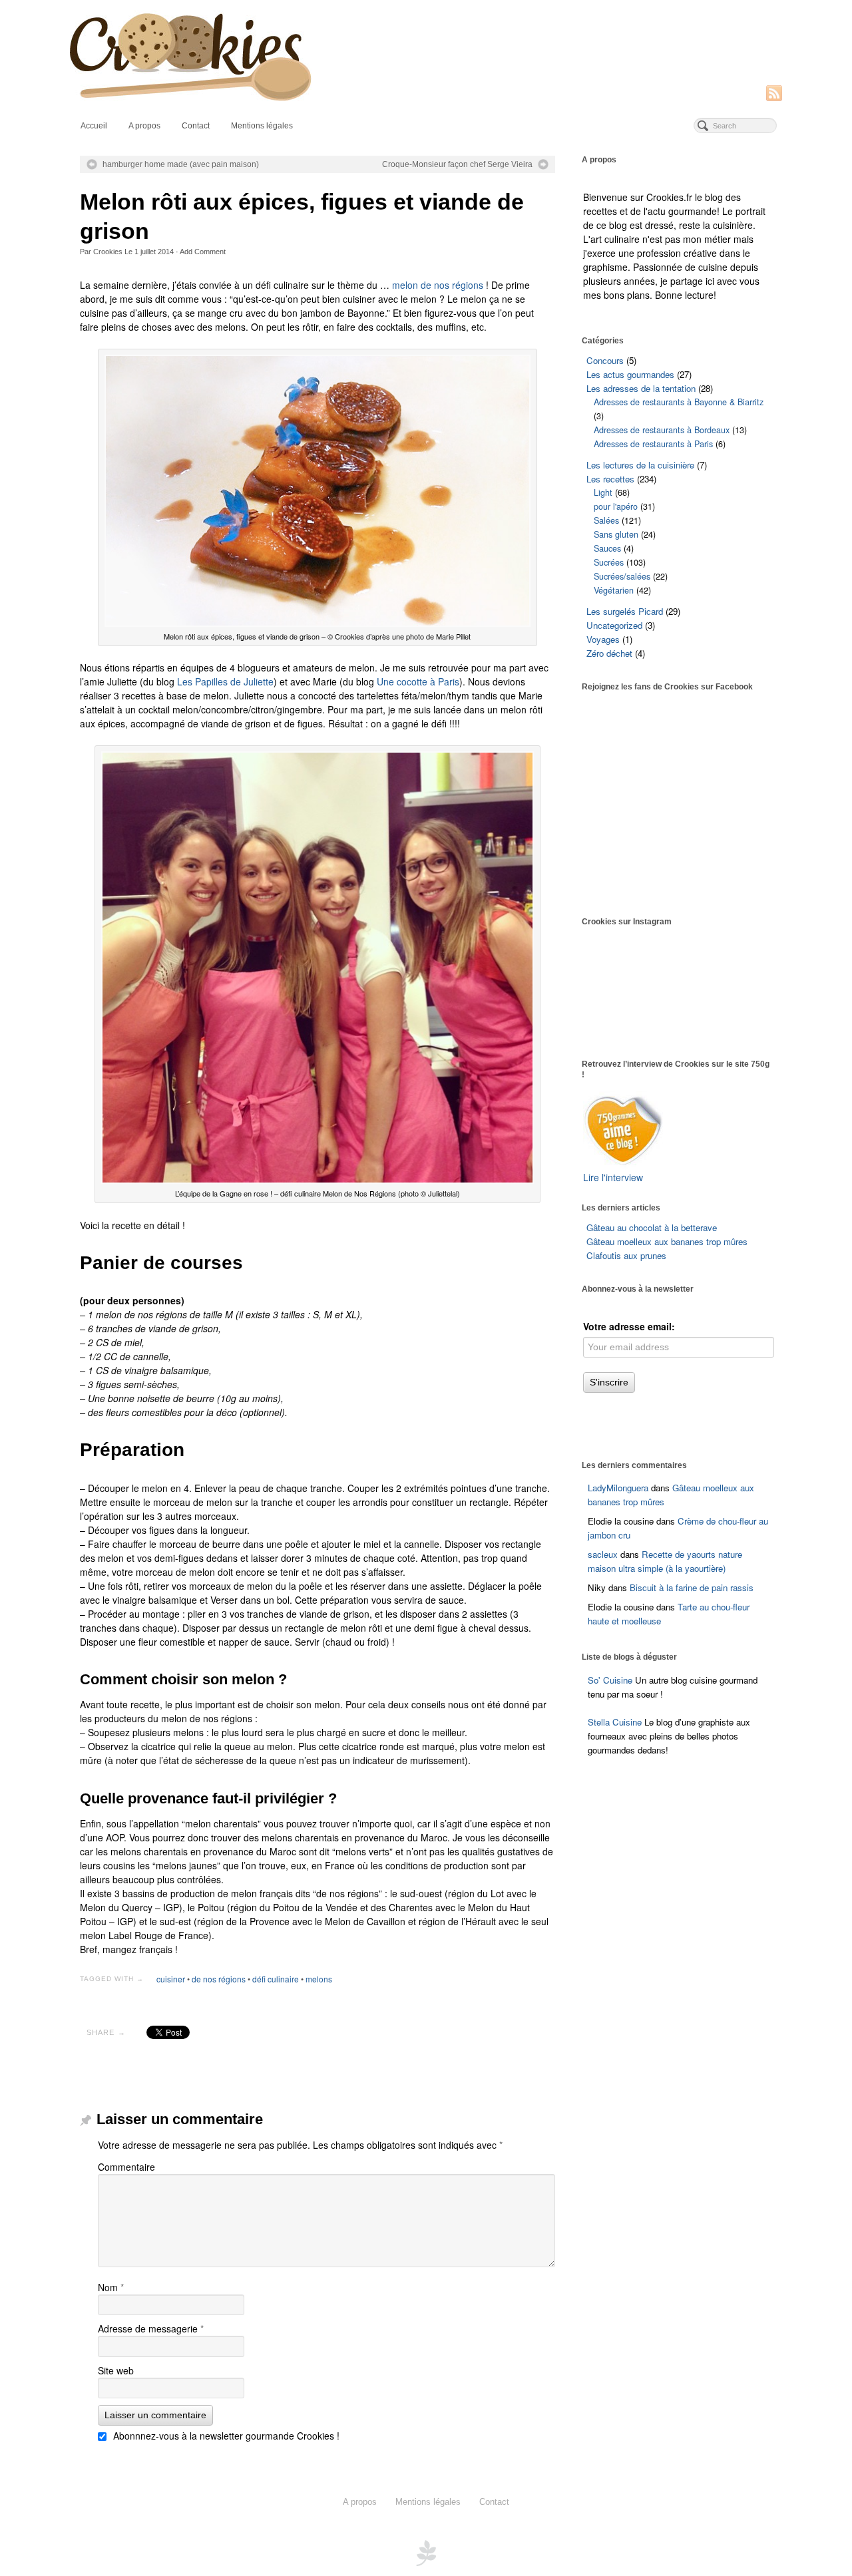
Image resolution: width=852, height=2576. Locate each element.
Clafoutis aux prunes (626, 1255)
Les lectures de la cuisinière (640, 465)
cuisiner (171, 1979)
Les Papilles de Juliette (225, 681)
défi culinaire (276, 1979)
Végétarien (614, 590)
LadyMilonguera (618, 1488)
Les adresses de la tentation (641, 388)
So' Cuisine (610, 1680)
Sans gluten (616, 534)
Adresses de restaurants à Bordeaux (662, 430)
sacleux (603, 1554)
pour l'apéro (616, 506)
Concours (605, 360)
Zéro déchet (609, 653)
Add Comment (203, 252)
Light (603, 492)
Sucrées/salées (622, 576)
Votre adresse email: (629, 1326)
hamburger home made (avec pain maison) (181, 164)
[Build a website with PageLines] (426, 2551)
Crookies (108, 252)
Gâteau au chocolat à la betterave (652, 1227)
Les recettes (610, 479)
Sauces (607, 548)
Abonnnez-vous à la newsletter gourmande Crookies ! (225, 2436)
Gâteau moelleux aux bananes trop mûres (667, 1241)
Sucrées (609, 562)
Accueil (94, 126)
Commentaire (126, 2167)
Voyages (603, 639)
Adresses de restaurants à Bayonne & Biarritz (679, 402)
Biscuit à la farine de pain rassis (692, 1587)
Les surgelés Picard (625, 611)
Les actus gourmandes (630, 374)
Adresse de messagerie (151, 2328)
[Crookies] (426, 56)
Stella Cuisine (616, 1722)
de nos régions (219, 1979)
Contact (196, 126)
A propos (144, 126)
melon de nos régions (438, 285)
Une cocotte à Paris (418, 681)
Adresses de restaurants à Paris (653, 444)
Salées (606, 520)
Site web (116, 2370)
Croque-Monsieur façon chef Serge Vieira (457, 164)
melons (319, 1979)
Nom (111, 2287)
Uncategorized (614, 625)
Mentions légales (262, 126)
